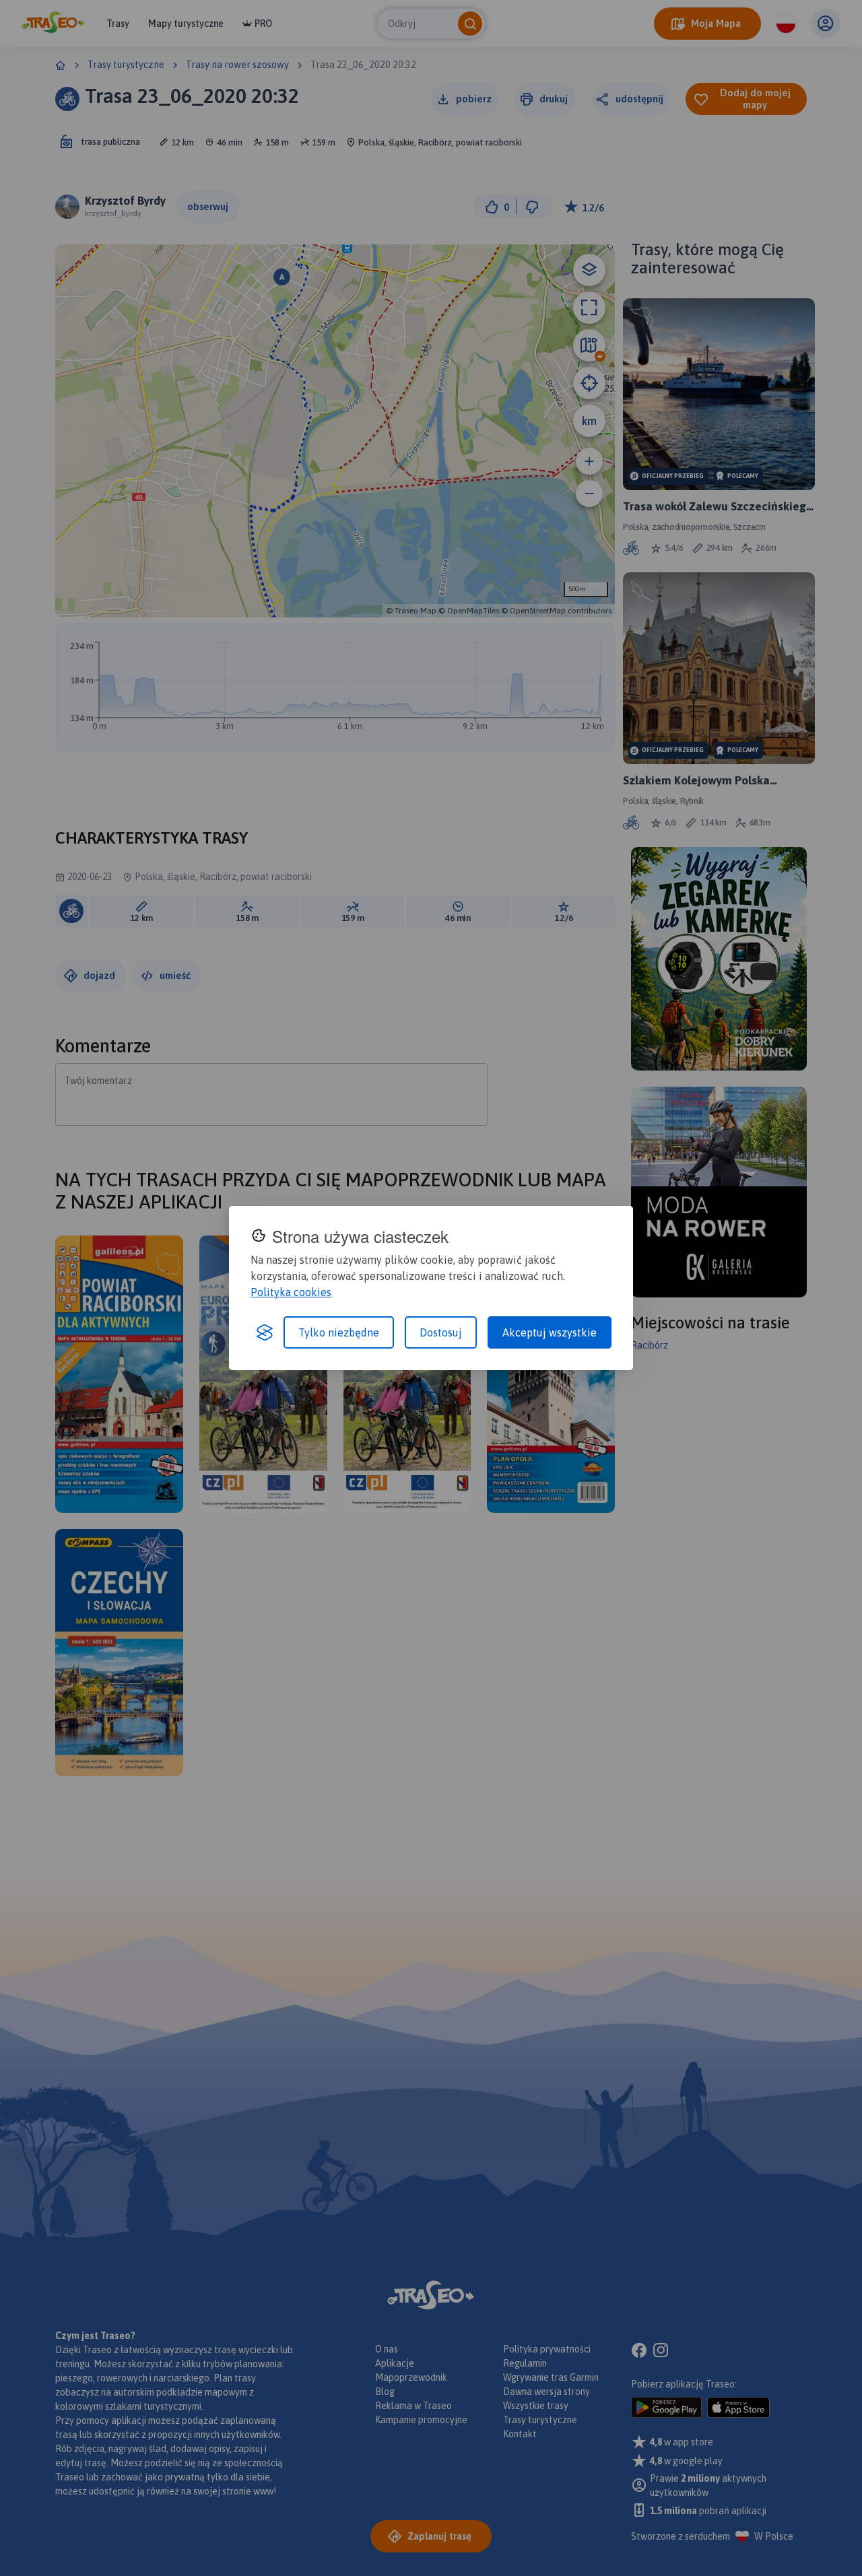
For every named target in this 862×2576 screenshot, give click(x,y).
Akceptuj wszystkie (550, 1332)
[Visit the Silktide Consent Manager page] (265, 1332)
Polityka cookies (291, 1292)
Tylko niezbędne (339, 1332)
